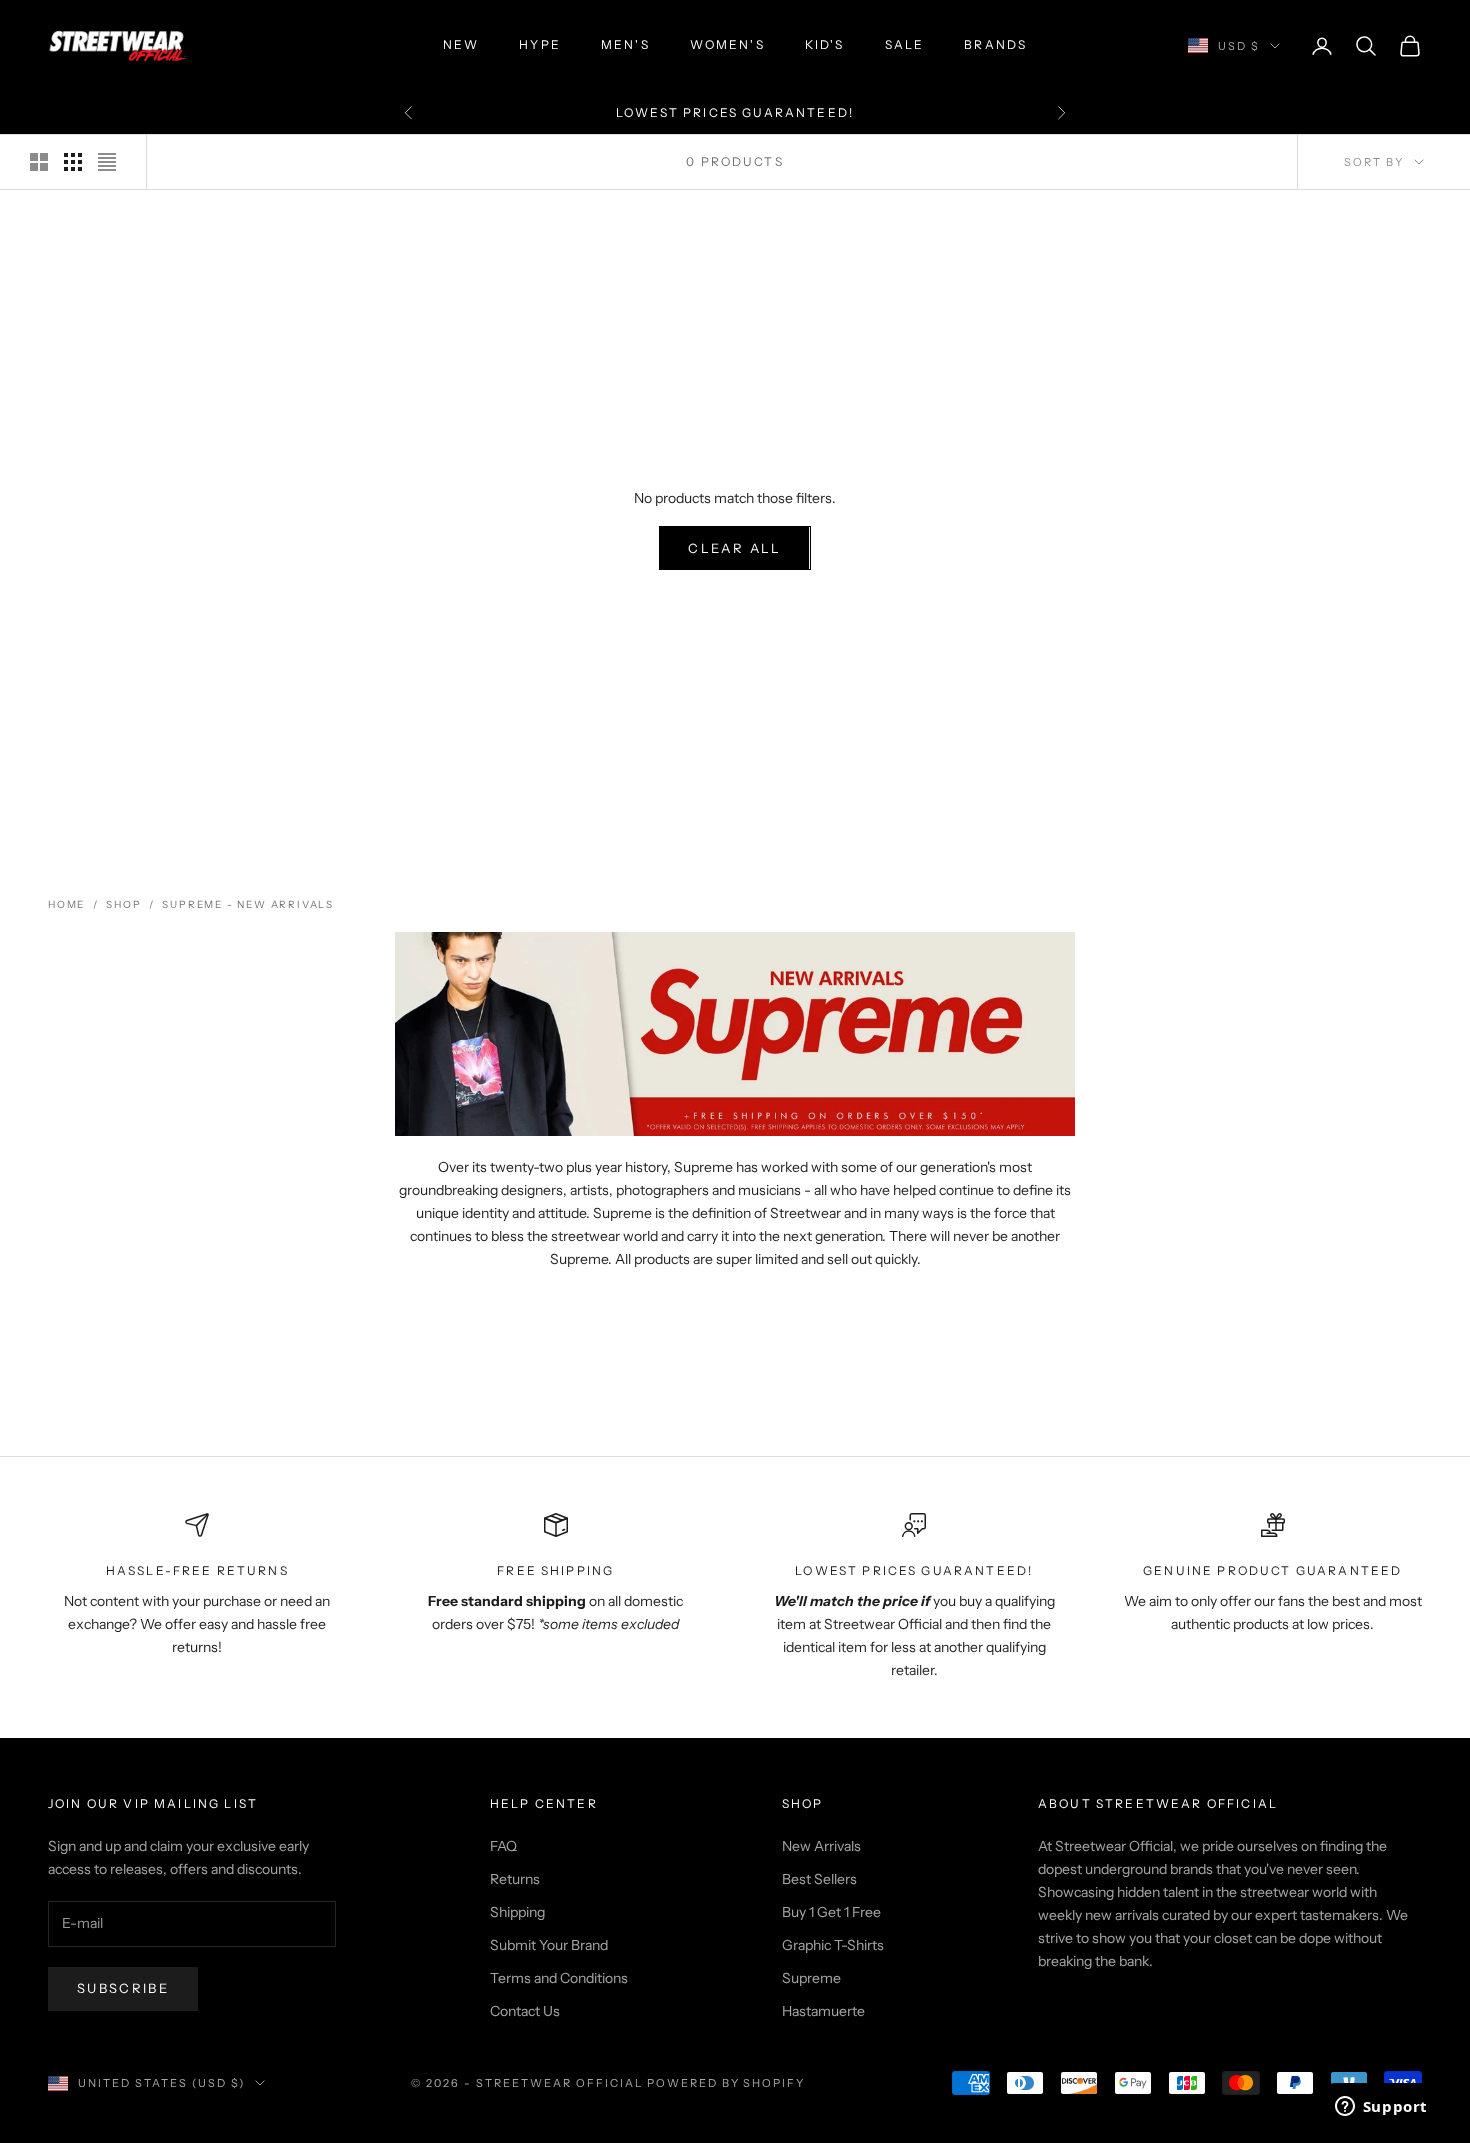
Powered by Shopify (726, 2083)
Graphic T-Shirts (833, 1945)
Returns (515, 1879)
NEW (461, 44)
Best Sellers (819, 1879)
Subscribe (123, 1988)
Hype (540, 44)
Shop (123, 904)
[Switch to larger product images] (39, 162)
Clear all (734, 548)
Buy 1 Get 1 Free (831, 1912)
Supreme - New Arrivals (248, 904)
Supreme (811, 1978)
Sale (905, 44)
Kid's (825, 44)
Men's (625, 44)
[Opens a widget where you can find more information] (1381, 2108)
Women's (727, 44)
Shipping (517, 1912)
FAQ (503, 1846)
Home (66, 904)
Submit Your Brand (549, 1945)
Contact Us (525, 2011)
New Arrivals (821, 1846)
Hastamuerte (823, 2011)
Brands (995, 44)
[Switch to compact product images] (107, 162)
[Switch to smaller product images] (73, 162)
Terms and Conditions (559, 1978)
